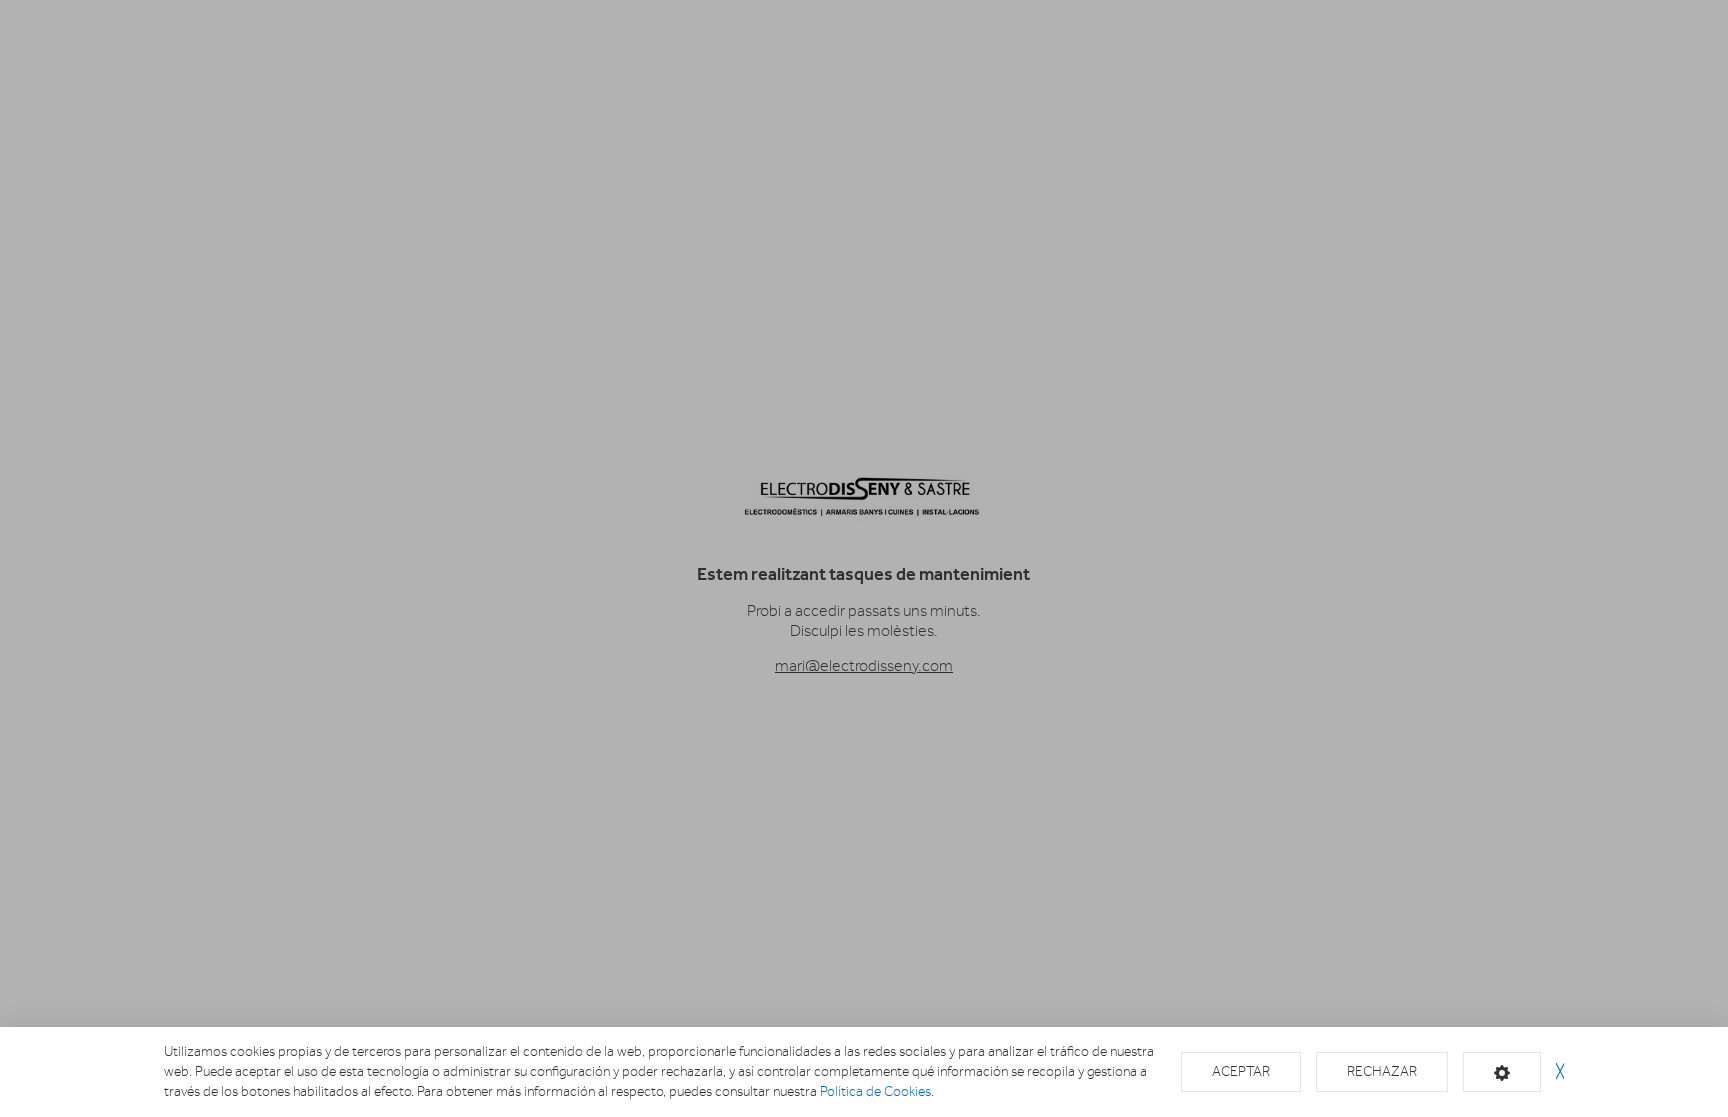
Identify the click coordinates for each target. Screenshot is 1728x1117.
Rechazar (1382, 1071)
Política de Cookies (875, 1091)
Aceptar (1241, 1071)
